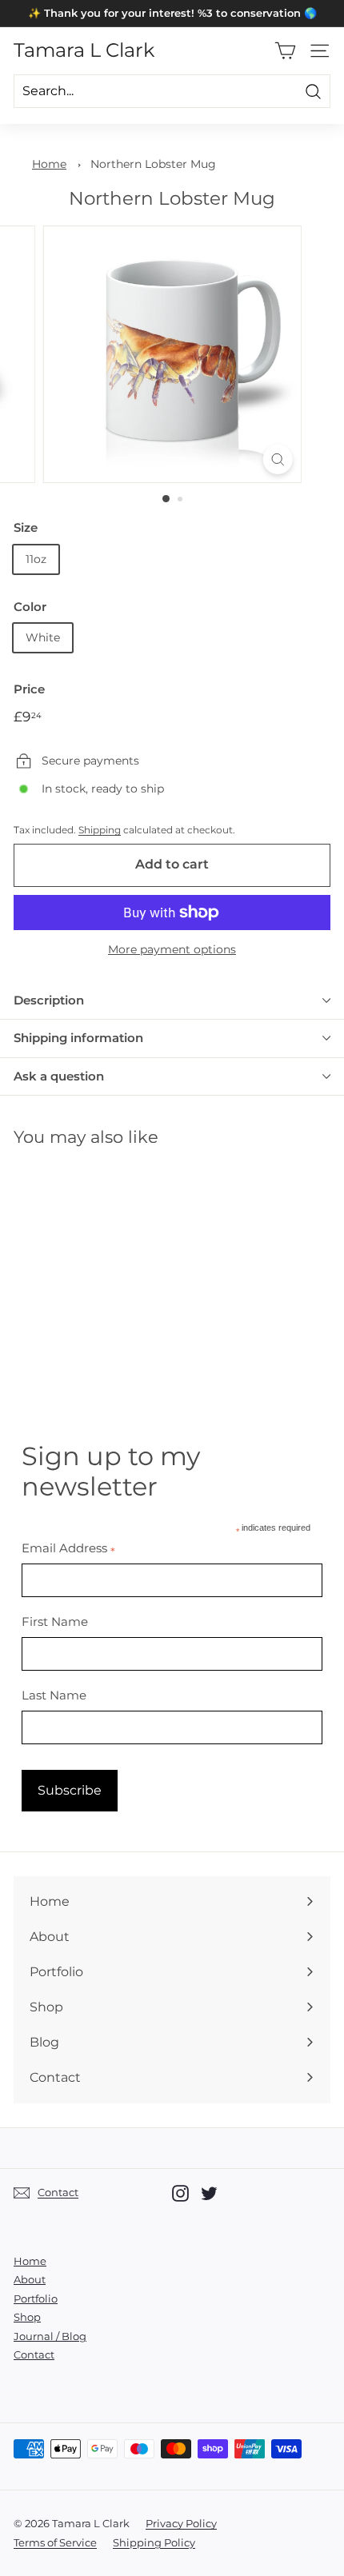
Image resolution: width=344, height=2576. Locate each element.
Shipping (100, 830)
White (43, 637)
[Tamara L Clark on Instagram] (180, 2193)
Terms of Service (55, 2542)
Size (26, 527)
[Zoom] (277, 459)
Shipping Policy (154, 2542)
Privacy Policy (181, 2523)
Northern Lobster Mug (153, 164)
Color (30, 607)
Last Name (54, 1695)
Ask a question (59, 1076)
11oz (36, 559)
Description (49, 1000)
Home (49, 164)
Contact (34, 2354)
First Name (55, 1621)
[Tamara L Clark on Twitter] (209, 2193)
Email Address (68, 1548)
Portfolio (36, 2298)
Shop (27, 2317)
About (30, 2279)
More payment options (172, 949)
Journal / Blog (50, 2336)
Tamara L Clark (84, 50)
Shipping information (78, 1038)
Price (29, 689)
